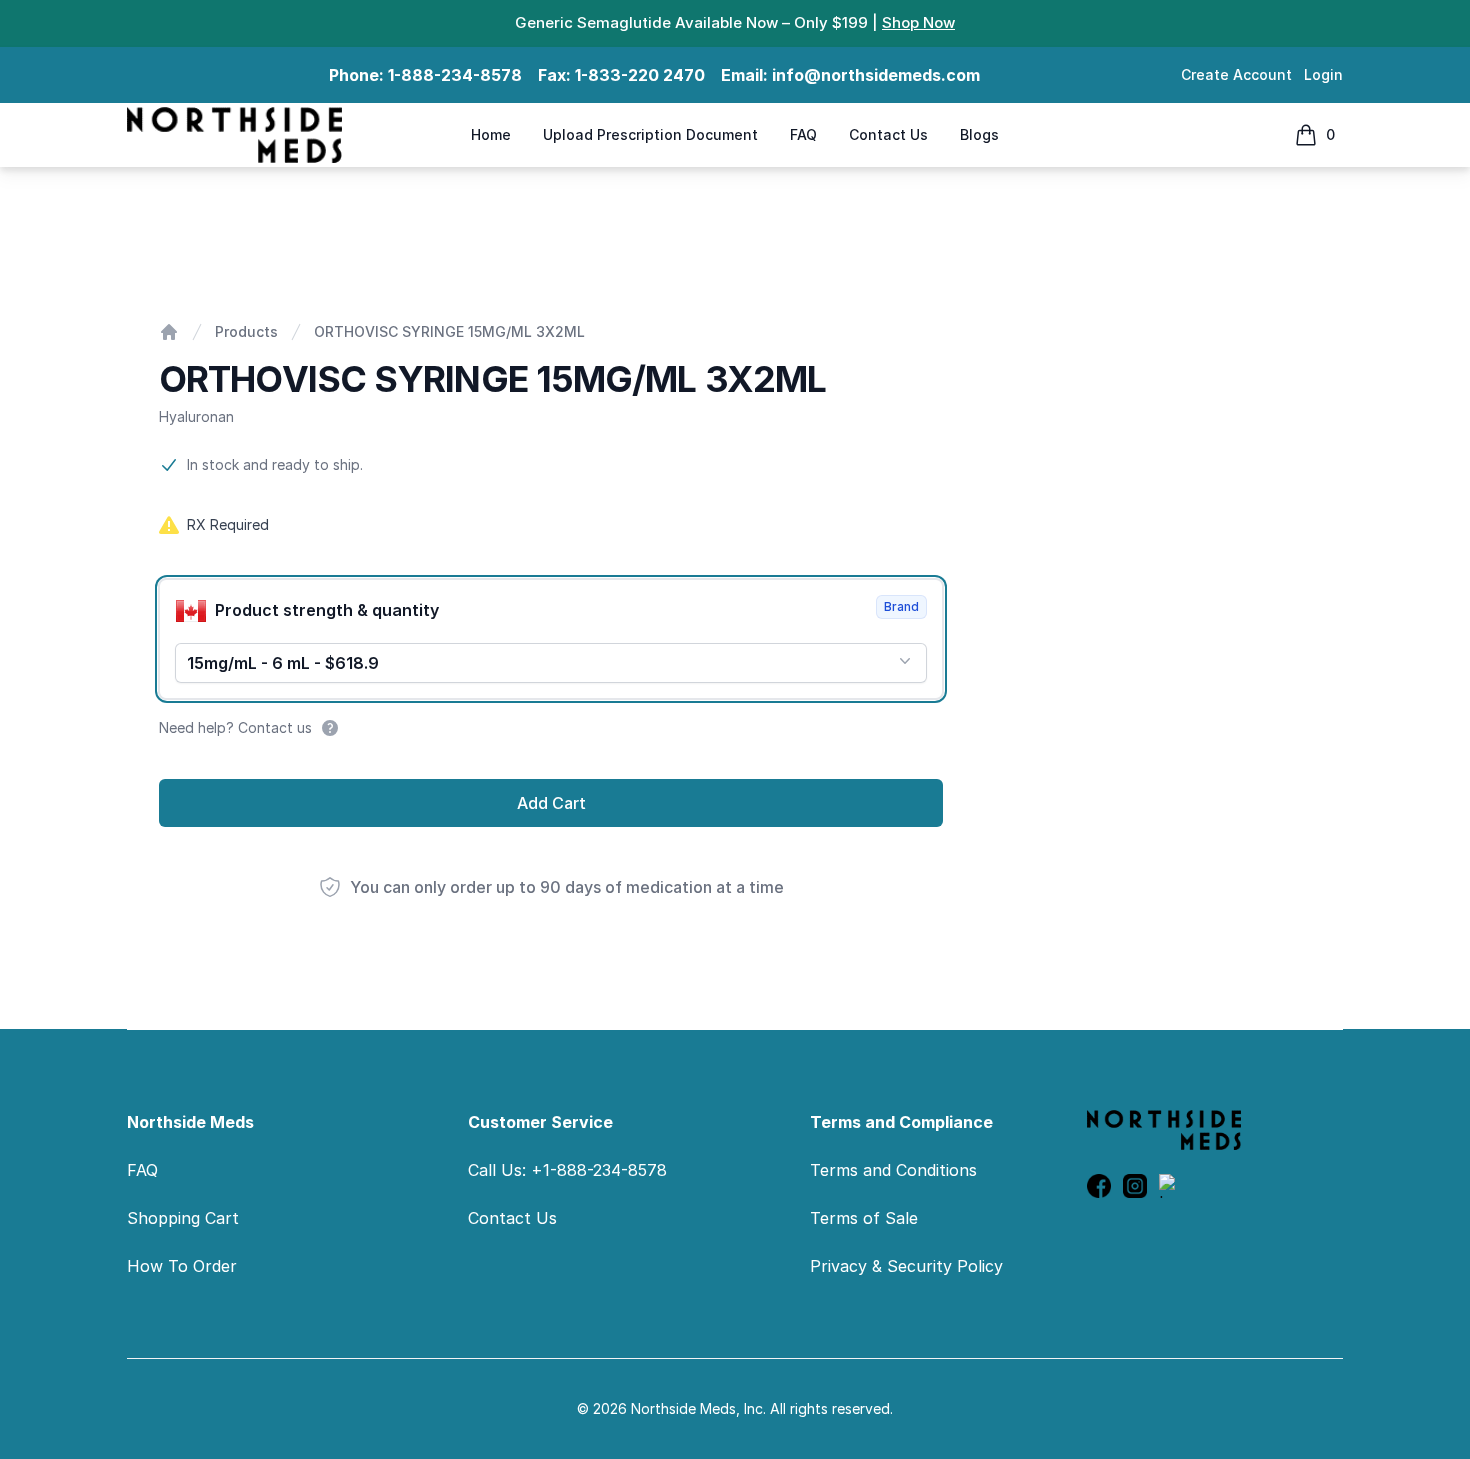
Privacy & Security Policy (906, 1266)
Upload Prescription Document (650, 134)
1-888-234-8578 (455, 75)
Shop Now (918, 22)
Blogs (979, 134)
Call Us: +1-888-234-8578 (567, 1170)
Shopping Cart (183, 1218)
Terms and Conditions (893, 1170)
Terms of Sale (864, 1218)
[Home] (169, 332)
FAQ (803, 134)
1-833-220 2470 (640, 75)
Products (246, 331)
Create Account (1236, 74)
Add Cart (551, 803)
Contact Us (888, 134)
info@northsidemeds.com (876, 75)
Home (491, 134)
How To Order (182, 1266)
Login (1323, 74)
